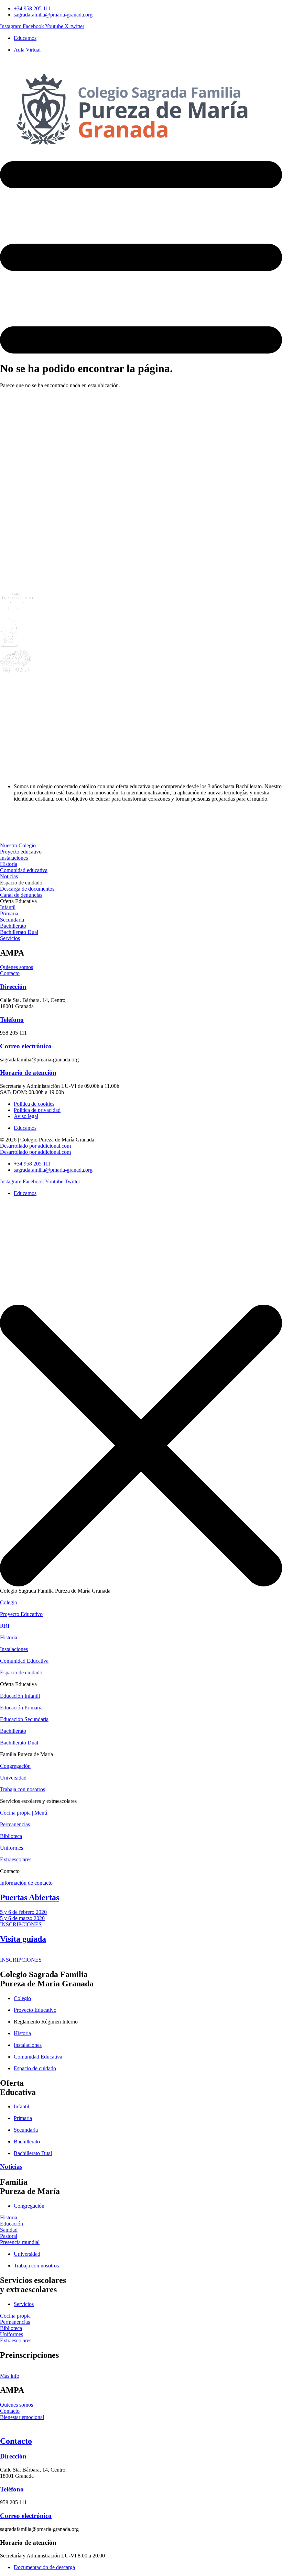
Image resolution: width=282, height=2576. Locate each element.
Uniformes (12, 1848)
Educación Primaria (21, 1708)
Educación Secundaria (24, 1719)
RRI (5, 1626)
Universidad (13, 1778)
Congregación (15, 1766)
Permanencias (15, 1824)
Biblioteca (11, 1836)
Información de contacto (26, 1883)
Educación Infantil (20, 1696)
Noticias (11, 2167)
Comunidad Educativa (24, 1661)
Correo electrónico (26, 1046)
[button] (21, 883)
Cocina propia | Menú (24, 1813)
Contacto (16, 2441)
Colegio (9, 1602)
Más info (10, 2376)
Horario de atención (28, 1073)
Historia (9, 1637)
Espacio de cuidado (21, 1672)
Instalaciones (14, 1649)
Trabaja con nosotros (23, 1789)
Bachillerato (13, 1731)
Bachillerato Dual (19, 1743)
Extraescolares (16, 1859)
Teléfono (12, 1020)
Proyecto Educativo (21, 1614)
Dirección (13, 987)
